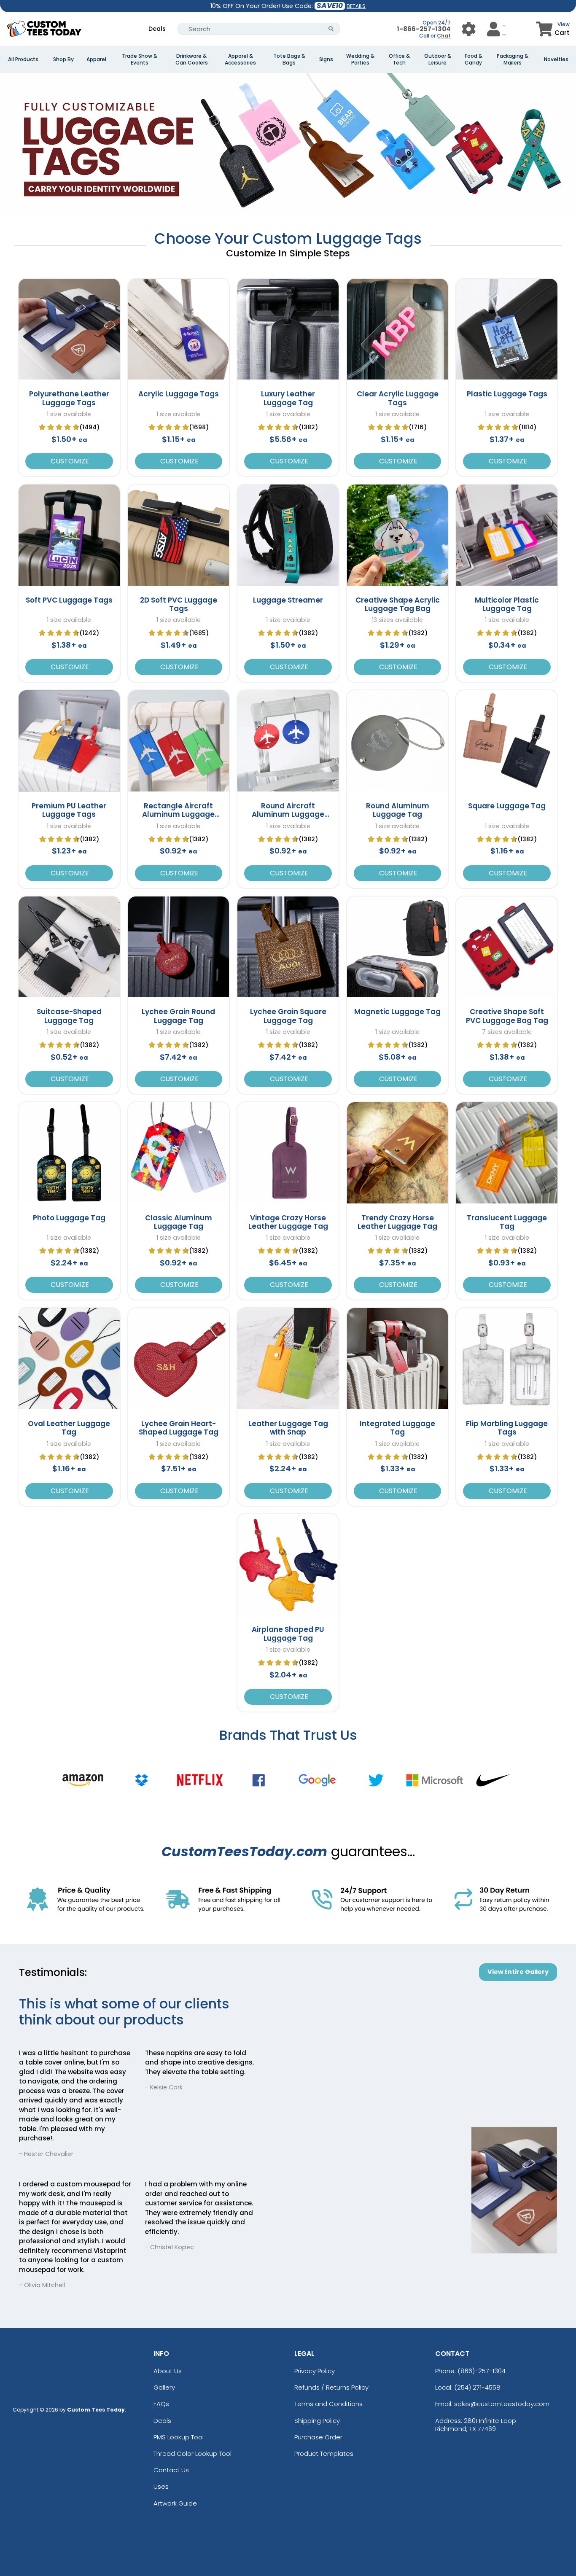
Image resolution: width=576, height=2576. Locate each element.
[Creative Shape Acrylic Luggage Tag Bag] (398, 535)
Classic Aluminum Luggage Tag (179, 1222)
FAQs (161, 2404)
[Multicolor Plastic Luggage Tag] (507, 535)
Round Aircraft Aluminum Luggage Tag (288, 814)
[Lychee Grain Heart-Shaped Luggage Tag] (179, 1359)
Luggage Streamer (288, 600)
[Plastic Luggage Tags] (507, 329)
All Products (23, 59)
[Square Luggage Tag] (507, 741)
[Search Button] (331, 29)
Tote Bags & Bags (289, 59)
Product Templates (324, 2454)
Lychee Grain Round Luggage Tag (178, 1016)
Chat (444, 36)
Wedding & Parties (360, 59)
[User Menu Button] (469, 29)
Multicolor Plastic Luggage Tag (507, 604)
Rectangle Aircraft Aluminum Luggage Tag (178, 814)
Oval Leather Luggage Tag (69, 1428)
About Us (168, 2371)
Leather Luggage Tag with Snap (288, 1428)
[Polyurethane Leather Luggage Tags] (69, 329)
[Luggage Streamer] (288, 535)
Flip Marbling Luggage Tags (507, 1428)
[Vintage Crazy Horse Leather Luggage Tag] (288, 1153)
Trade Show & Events (140, 59)
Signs (326, 59)
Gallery (164, 2387)
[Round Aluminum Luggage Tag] (398, 741)
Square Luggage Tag (507, 806)
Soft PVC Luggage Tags (69, 600)
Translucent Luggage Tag (507, 1222)
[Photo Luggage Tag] (69, 1153)
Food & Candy (474, 59)
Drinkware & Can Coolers (192, 59)
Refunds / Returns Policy (331, 2387)
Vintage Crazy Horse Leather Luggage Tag (288, 1222)
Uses (161, 2486)
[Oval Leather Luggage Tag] (69, 1359)
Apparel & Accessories (240, 59)
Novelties (556, 59)
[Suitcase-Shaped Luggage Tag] (69, 947)
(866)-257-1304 (482, 2371)
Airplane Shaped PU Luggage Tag (288, 1634)
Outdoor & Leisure (438, 59)
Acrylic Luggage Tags (179, 394)
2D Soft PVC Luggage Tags (179, 604)
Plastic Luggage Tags (507, 394)
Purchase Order (318, 2437)
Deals (157, 29)
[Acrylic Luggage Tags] (179, 329)
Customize (69, 461)
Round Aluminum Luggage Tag (398, 810)
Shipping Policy (317, 2421)
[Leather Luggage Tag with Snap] (288, 1359)
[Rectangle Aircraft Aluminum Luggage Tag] (179, 741)
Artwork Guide (175, 2503)
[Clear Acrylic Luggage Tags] (398, 329)
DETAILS (356, 6)
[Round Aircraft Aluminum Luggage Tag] (288, 741)
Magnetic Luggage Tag (397, 1012)
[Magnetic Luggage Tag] (398, 947)
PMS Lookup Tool (179, 2437)
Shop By (63, 59)
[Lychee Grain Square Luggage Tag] (288, 947)
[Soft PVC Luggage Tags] (69, 535)
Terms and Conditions (328, 2404)
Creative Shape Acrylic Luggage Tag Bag (398, 604)
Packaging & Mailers (513, 59)
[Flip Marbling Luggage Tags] (507, 1359)
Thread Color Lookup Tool (192, 2454)
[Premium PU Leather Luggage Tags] (69, 741)
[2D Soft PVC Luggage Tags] (179, 535)
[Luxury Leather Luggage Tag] (288, 329)
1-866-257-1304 (424, 29)
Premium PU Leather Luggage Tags (69, 810)
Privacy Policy (315, 2371)
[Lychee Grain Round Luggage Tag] (179, 947)
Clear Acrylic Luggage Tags (398, 398)
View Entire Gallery (518, 1972)
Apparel (96, 59)
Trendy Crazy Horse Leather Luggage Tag (397, 1222)
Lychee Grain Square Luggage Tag (288, 1016)
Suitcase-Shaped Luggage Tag (69, 1016)
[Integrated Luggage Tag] (398, 1359)
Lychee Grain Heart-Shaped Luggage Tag (179, 1428)
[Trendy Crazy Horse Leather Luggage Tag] (398, 1153)
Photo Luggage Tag (69, 1218)
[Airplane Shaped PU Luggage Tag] (288, 1565)
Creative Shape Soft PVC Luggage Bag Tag (507, 1016)
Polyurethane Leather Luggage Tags (69, 398)
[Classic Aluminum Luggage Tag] (179, 1153)
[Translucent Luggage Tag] (507, 1153)
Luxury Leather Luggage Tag (288, 398)
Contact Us (171, 2470)
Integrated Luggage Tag (397, 1428)
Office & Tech (399, 59)
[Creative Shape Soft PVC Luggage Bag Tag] (507, 947)
